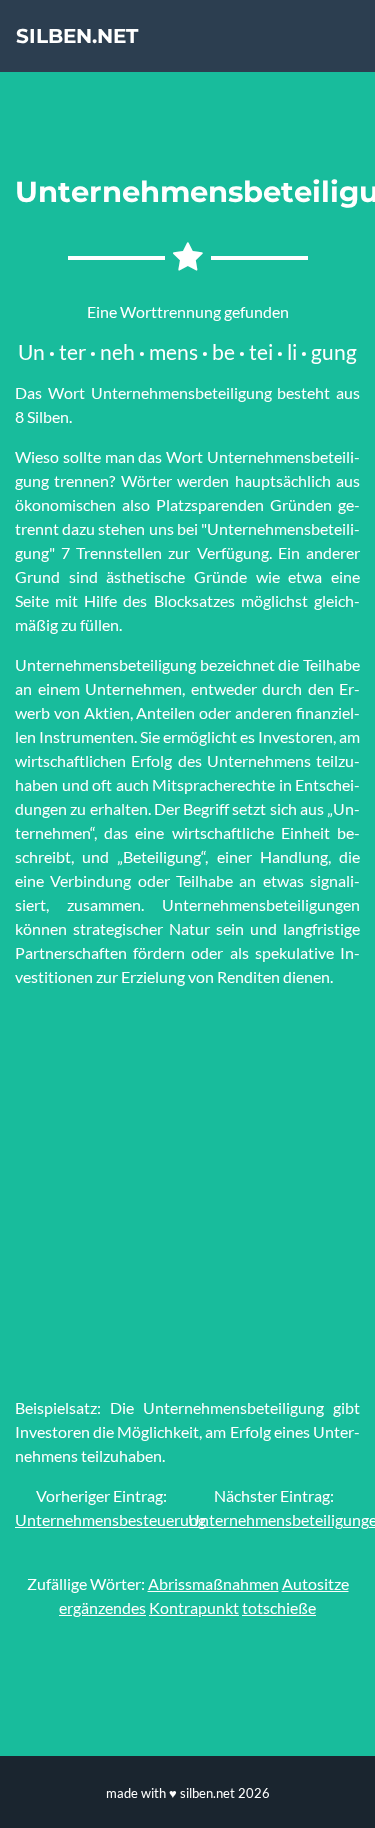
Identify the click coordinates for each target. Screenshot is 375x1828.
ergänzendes (102, 1607)
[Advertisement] (187, 1192)
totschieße (279, 1607)
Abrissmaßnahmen (213, 1583)
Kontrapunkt (194, 1607)
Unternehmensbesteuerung (110, 1519)
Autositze (315, 1583)
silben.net (77, 36)
